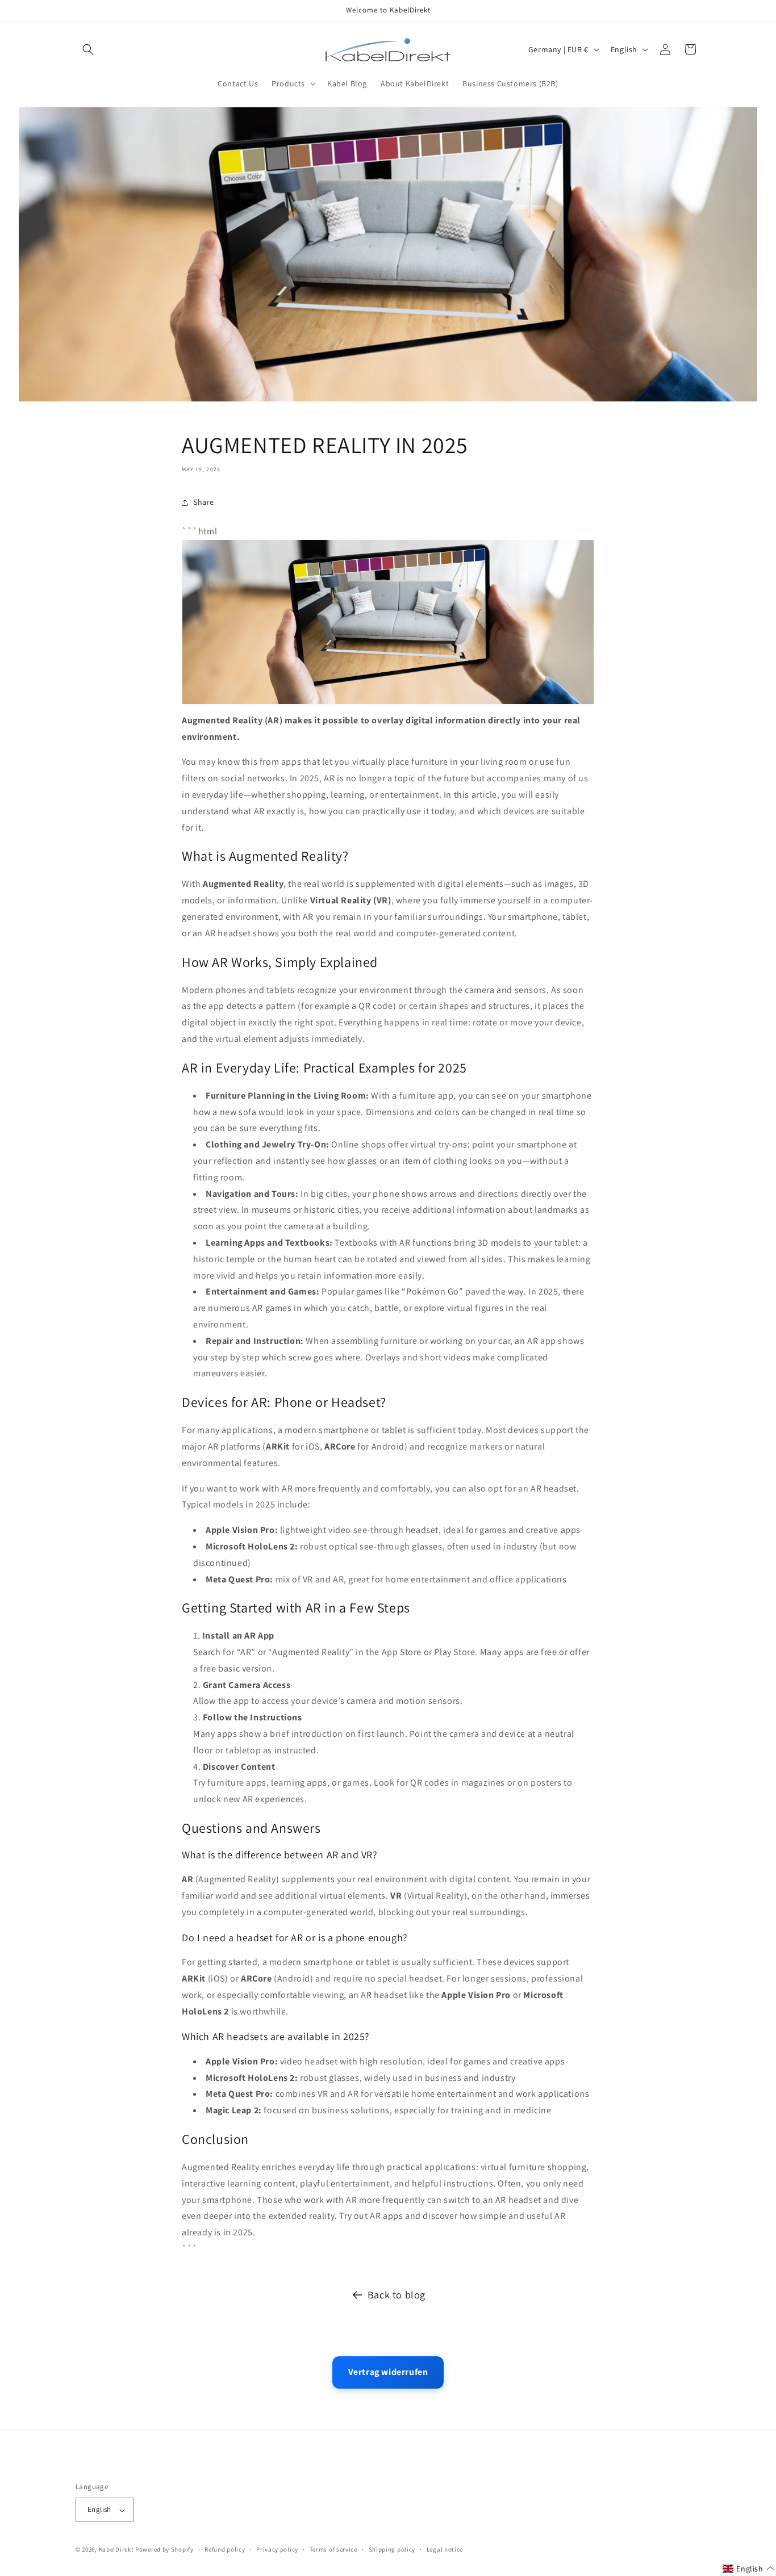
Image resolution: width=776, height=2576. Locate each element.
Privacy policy (277, 2549)
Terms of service (333, 2549)
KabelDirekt (116, 2550)
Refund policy (225, 2549)
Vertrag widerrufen (388, 2372)
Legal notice (445, 2549)
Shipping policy (392, 2549)
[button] (88, 49)
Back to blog (397, 2295)
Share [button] (204, 502)
